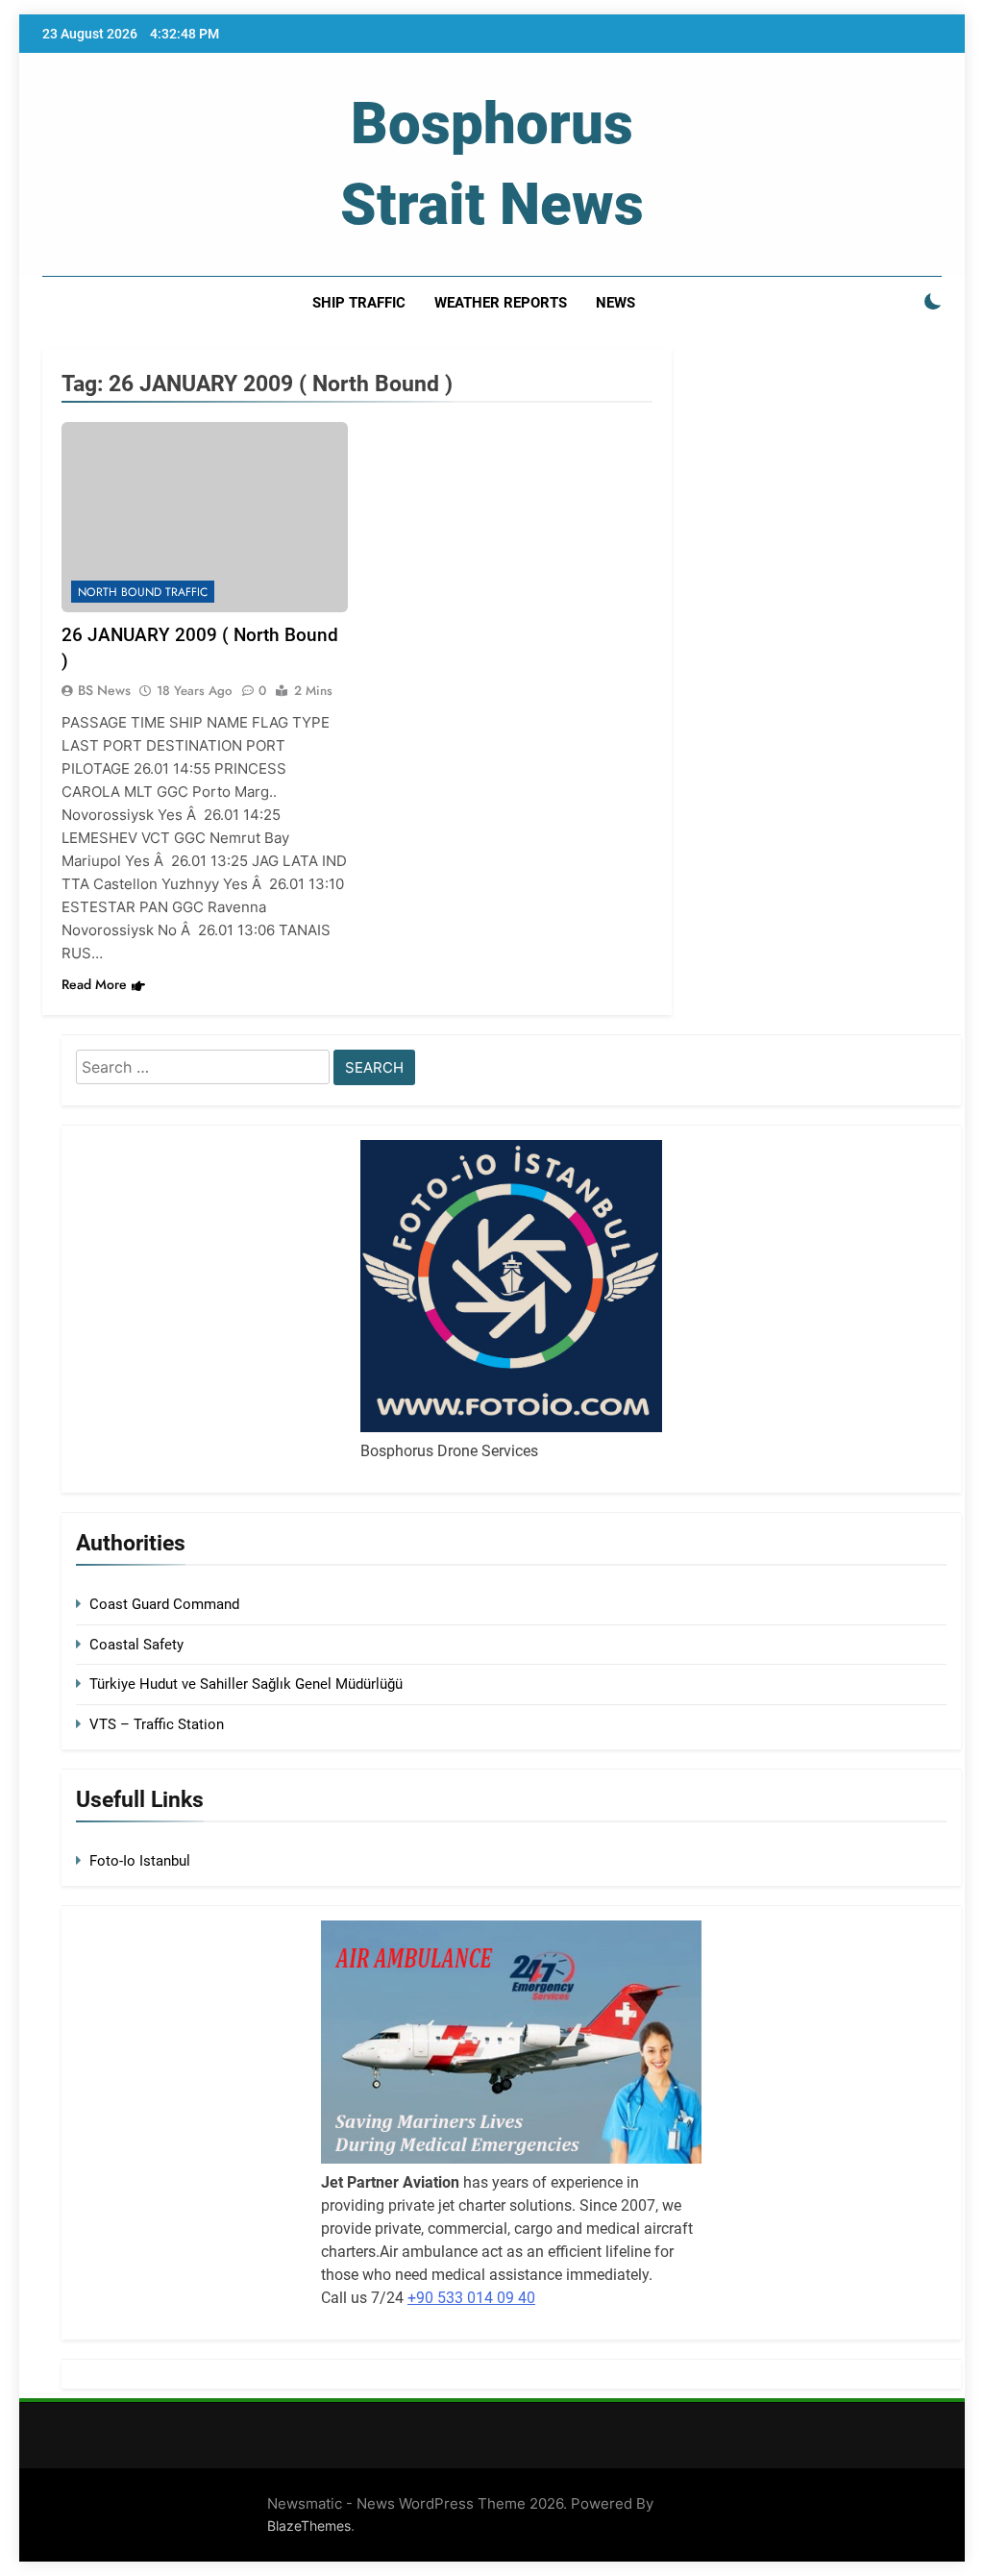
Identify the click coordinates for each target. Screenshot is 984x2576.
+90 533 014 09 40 (471, 2298)
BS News (104, 690)
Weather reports (501, 303)
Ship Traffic (359, 303)
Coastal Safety (136, 1645)
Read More (94, 984)
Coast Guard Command (164, 1604)
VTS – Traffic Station (157, 1724)
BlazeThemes (309, 2526)
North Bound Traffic (143, 592)
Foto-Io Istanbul (140, 1861)
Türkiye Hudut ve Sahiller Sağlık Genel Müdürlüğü (246, 1684)
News (615, 303)
